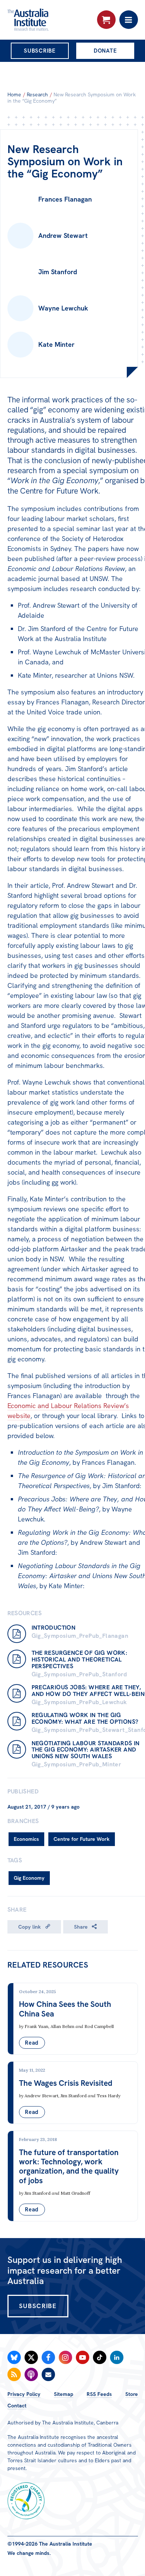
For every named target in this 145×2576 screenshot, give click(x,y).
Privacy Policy (24, 2394)
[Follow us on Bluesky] (14, 2357)
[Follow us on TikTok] (100, 2357)
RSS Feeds (99, 2394)
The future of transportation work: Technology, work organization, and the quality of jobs (69, 2166)
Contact (17, 2406)
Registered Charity (26, 2501)
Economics (26, 1839)
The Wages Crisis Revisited (66, 2083)
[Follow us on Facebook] (48, 2357)
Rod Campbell (99, 2026)
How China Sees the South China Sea (65, 2009)
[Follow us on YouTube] (83, 2357)
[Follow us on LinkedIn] (117, 2357)
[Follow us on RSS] (14, 2374)
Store (132, 2394)
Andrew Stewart (41, 2096)
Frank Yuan (36, 2026)
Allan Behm (62, 2026)
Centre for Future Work (82, 1839)
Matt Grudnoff (75, 2193)
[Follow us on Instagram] (65, 2357)
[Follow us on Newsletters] (48, 2374)
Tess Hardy (109, 2096)
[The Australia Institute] (48, 20)
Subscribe (40, 51)
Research (37, 94)
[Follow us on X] (31, 2357)
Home (14, 94)
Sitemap (64, 2394)
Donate (105, 51)
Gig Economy (29, 1878)
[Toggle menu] (129, 20)
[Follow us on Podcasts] (31, 2374)
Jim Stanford (74, 2096)
